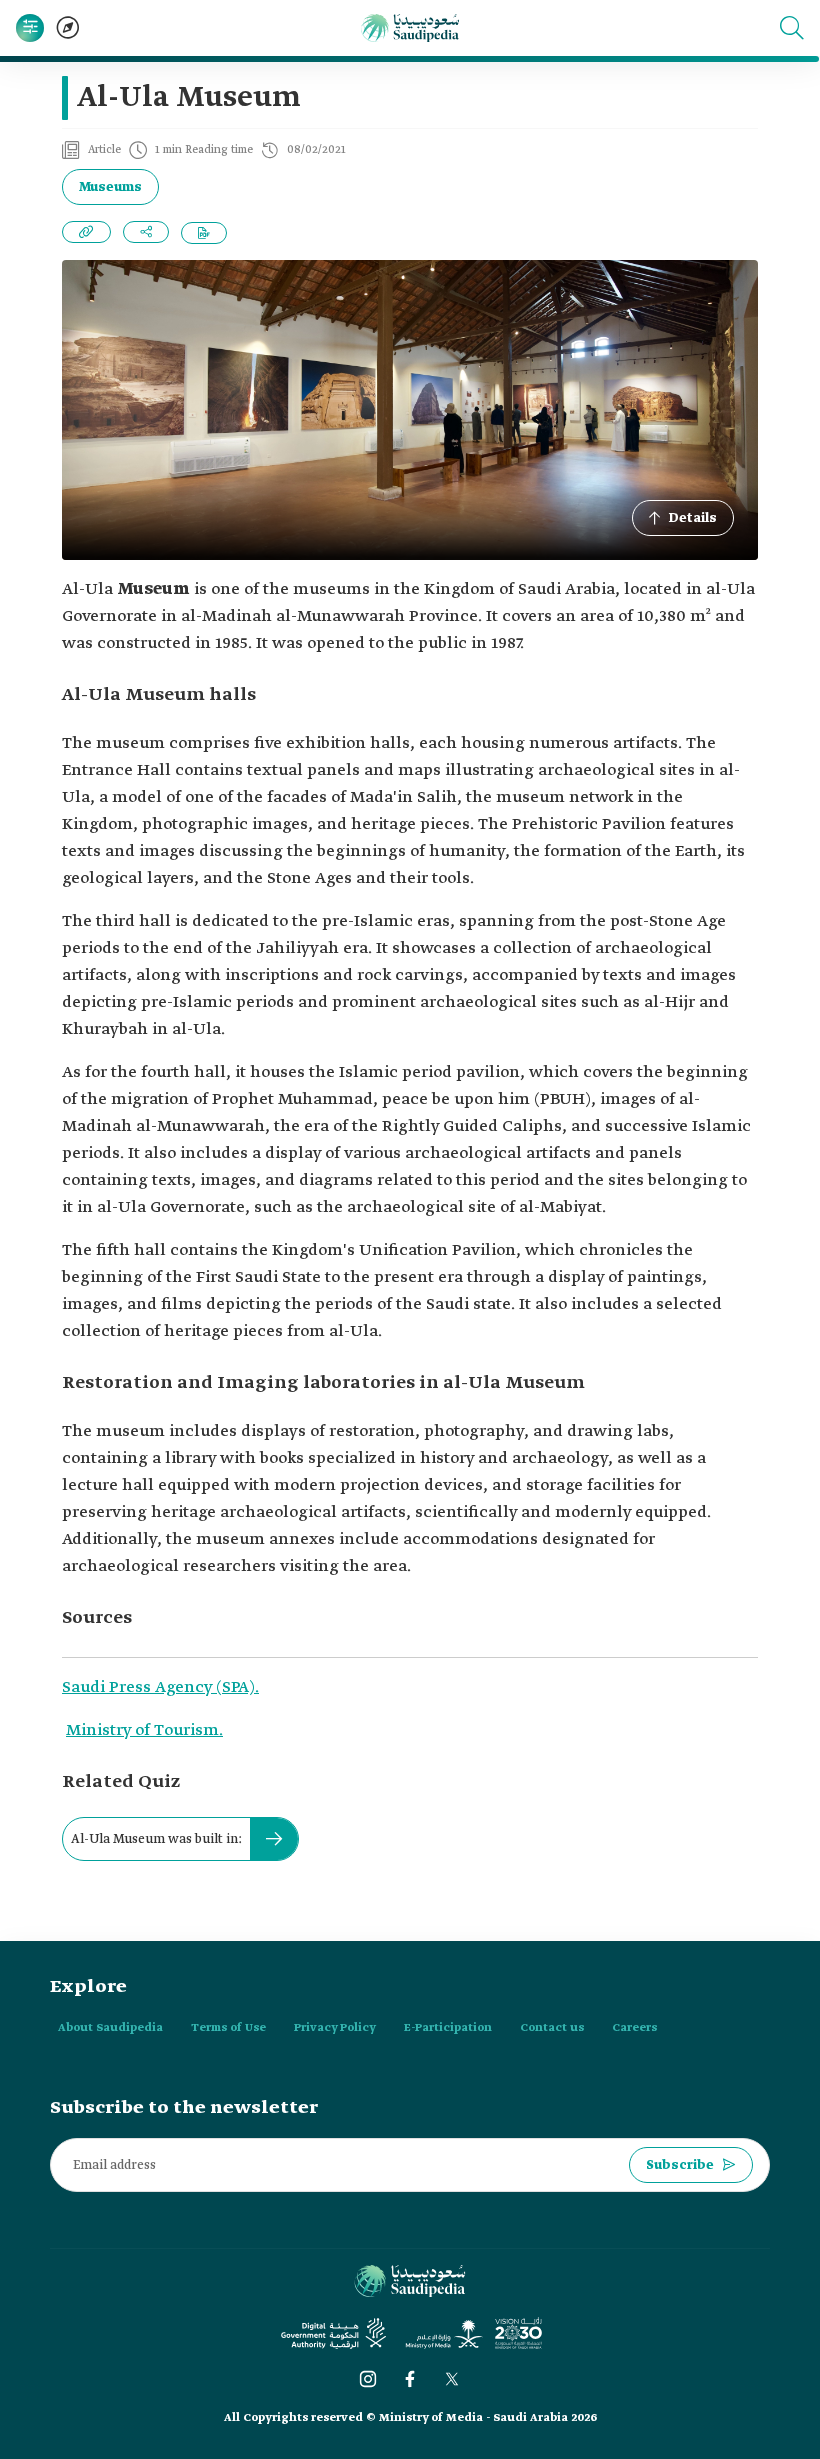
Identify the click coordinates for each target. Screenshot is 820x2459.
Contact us (552, 2028)
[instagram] (368, 2379)
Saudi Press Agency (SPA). (160, 1687)
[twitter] (452, 2379)
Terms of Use (228, 2028)
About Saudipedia (110, 2028)
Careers (634, 2028)
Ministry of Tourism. (144, 1730)
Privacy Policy (335, 2028)
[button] (792, 28)
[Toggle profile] (30, 28)
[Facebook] (410, 2379)
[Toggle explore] (68, 28)
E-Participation (448, 2028)
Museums (110, 187)
